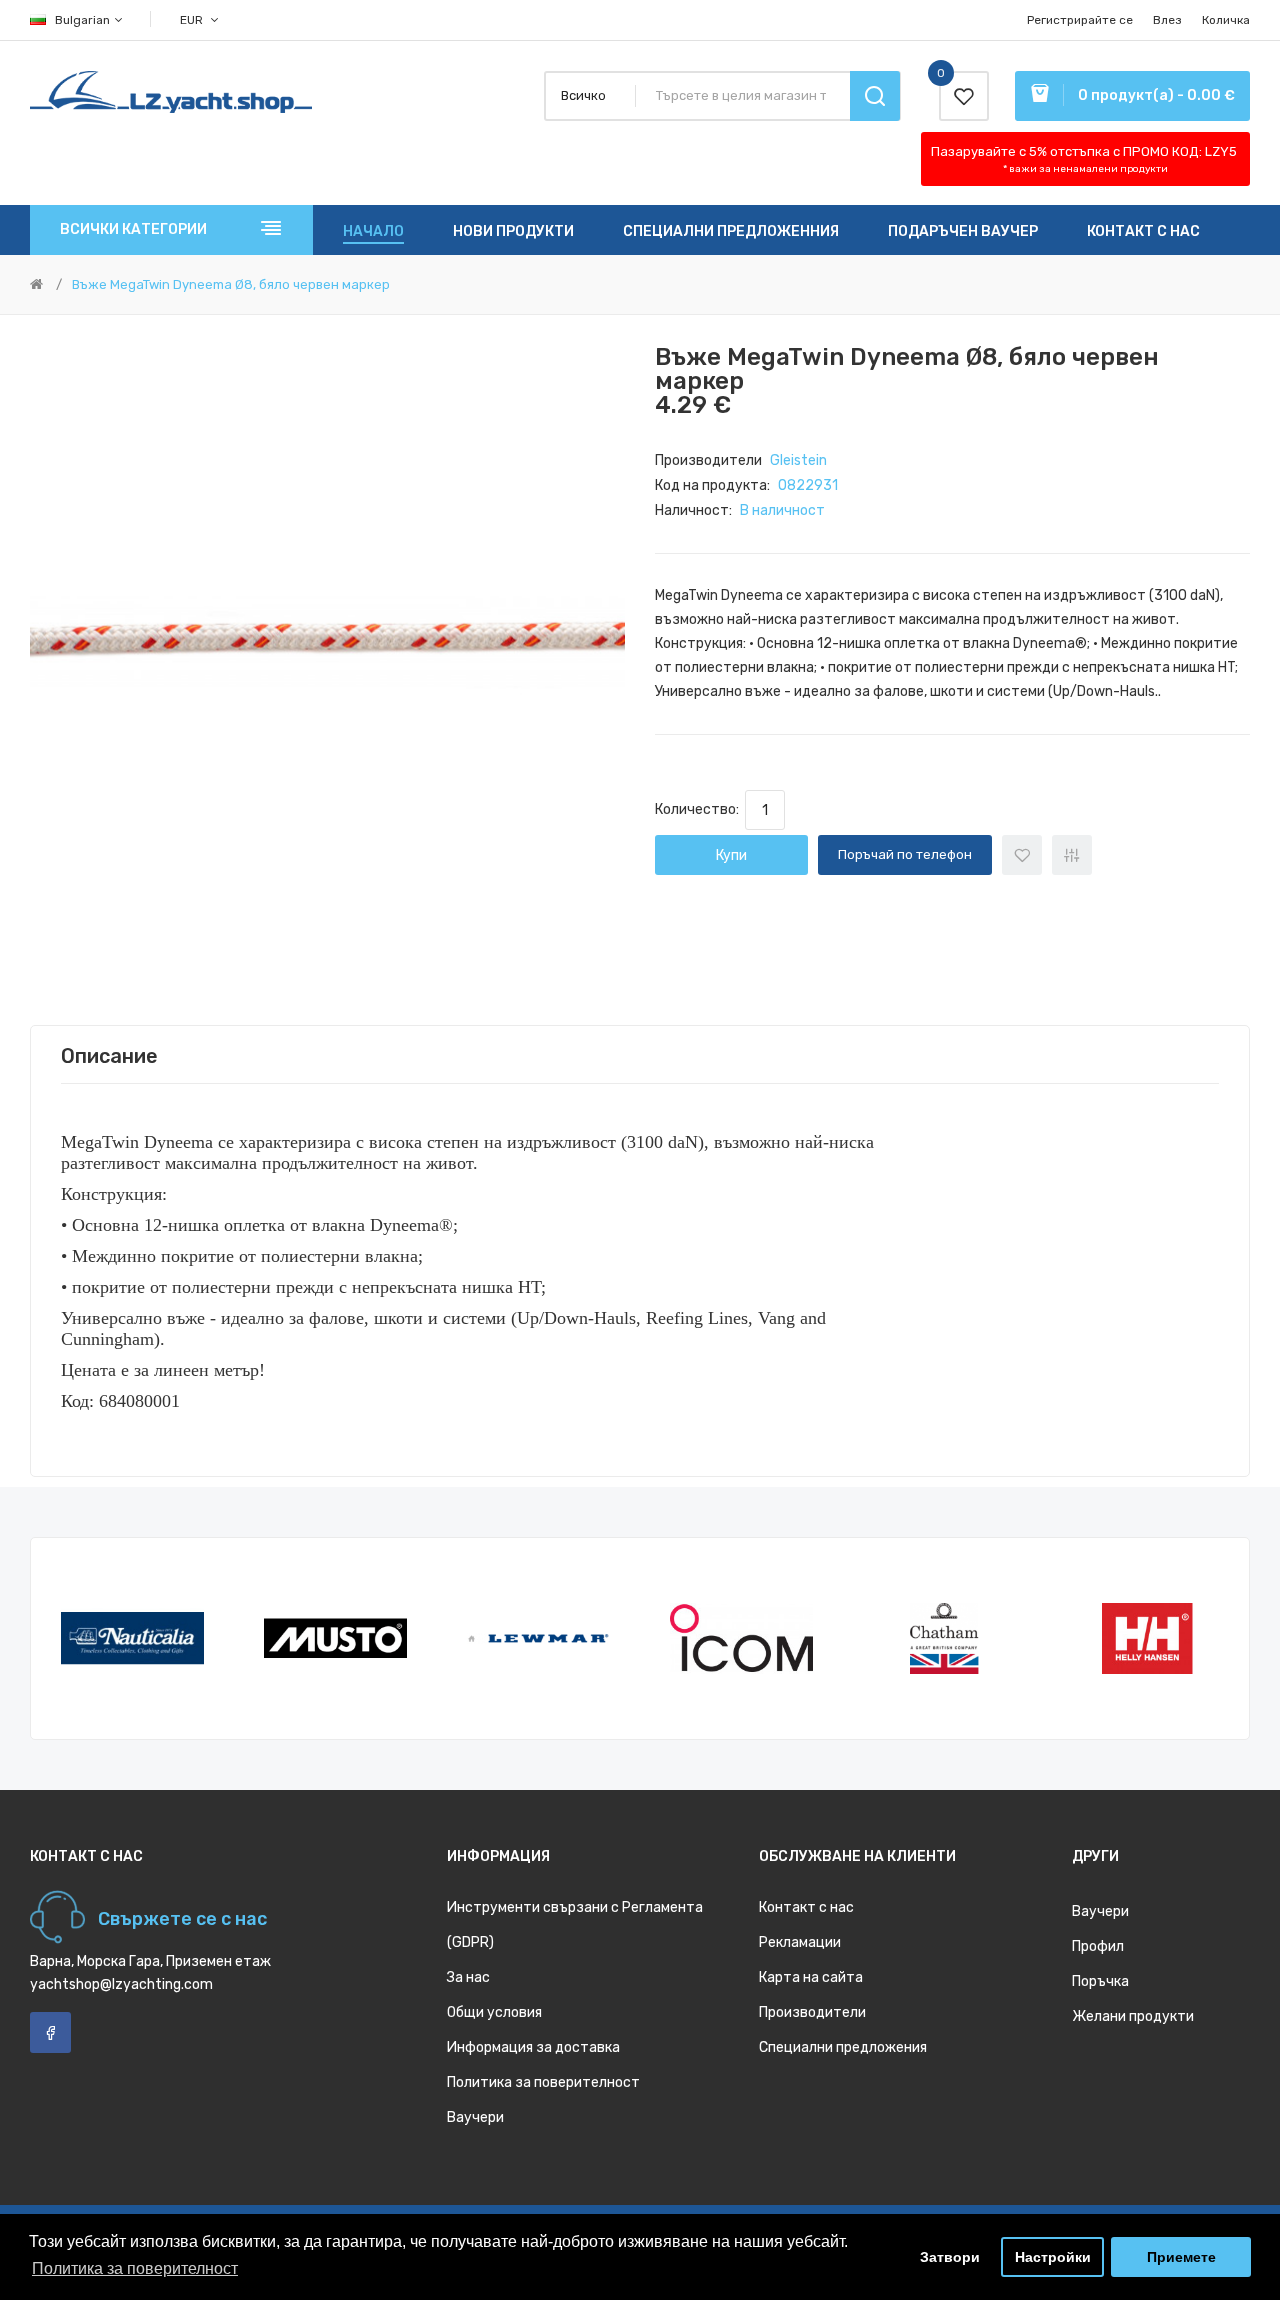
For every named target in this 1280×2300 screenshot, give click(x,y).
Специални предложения (843, 2047)
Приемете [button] (1181, 2257)
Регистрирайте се (1080, 20)
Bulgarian (84, 20)
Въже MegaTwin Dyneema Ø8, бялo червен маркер (231, 284)
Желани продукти (1133, 2016)
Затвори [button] (950, 2257)
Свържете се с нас (182, 1919)
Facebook (50, 2032)
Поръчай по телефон (905, 854)
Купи (731, 855)
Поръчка (1100, 1981)
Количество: (700, 809)
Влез (1167, 20)
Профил (1098, 1946)
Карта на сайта (811, 1977)
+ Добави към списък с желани (1022, 855)
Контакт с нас (806, 1907)
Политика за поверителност (543, 2082)
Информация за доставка (533, 2047)
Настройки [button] (1053, 2257)
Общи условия (494, 2012)
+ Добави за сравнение (1072, 855)
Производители (812, 2012)
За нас (468, 1977)
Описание (109, 1056)
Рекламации (800, 1942)
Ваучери (475, 2117)
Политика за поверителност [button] (135, 2268)
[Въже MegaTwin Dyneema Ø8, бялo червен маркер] (327, 642)
